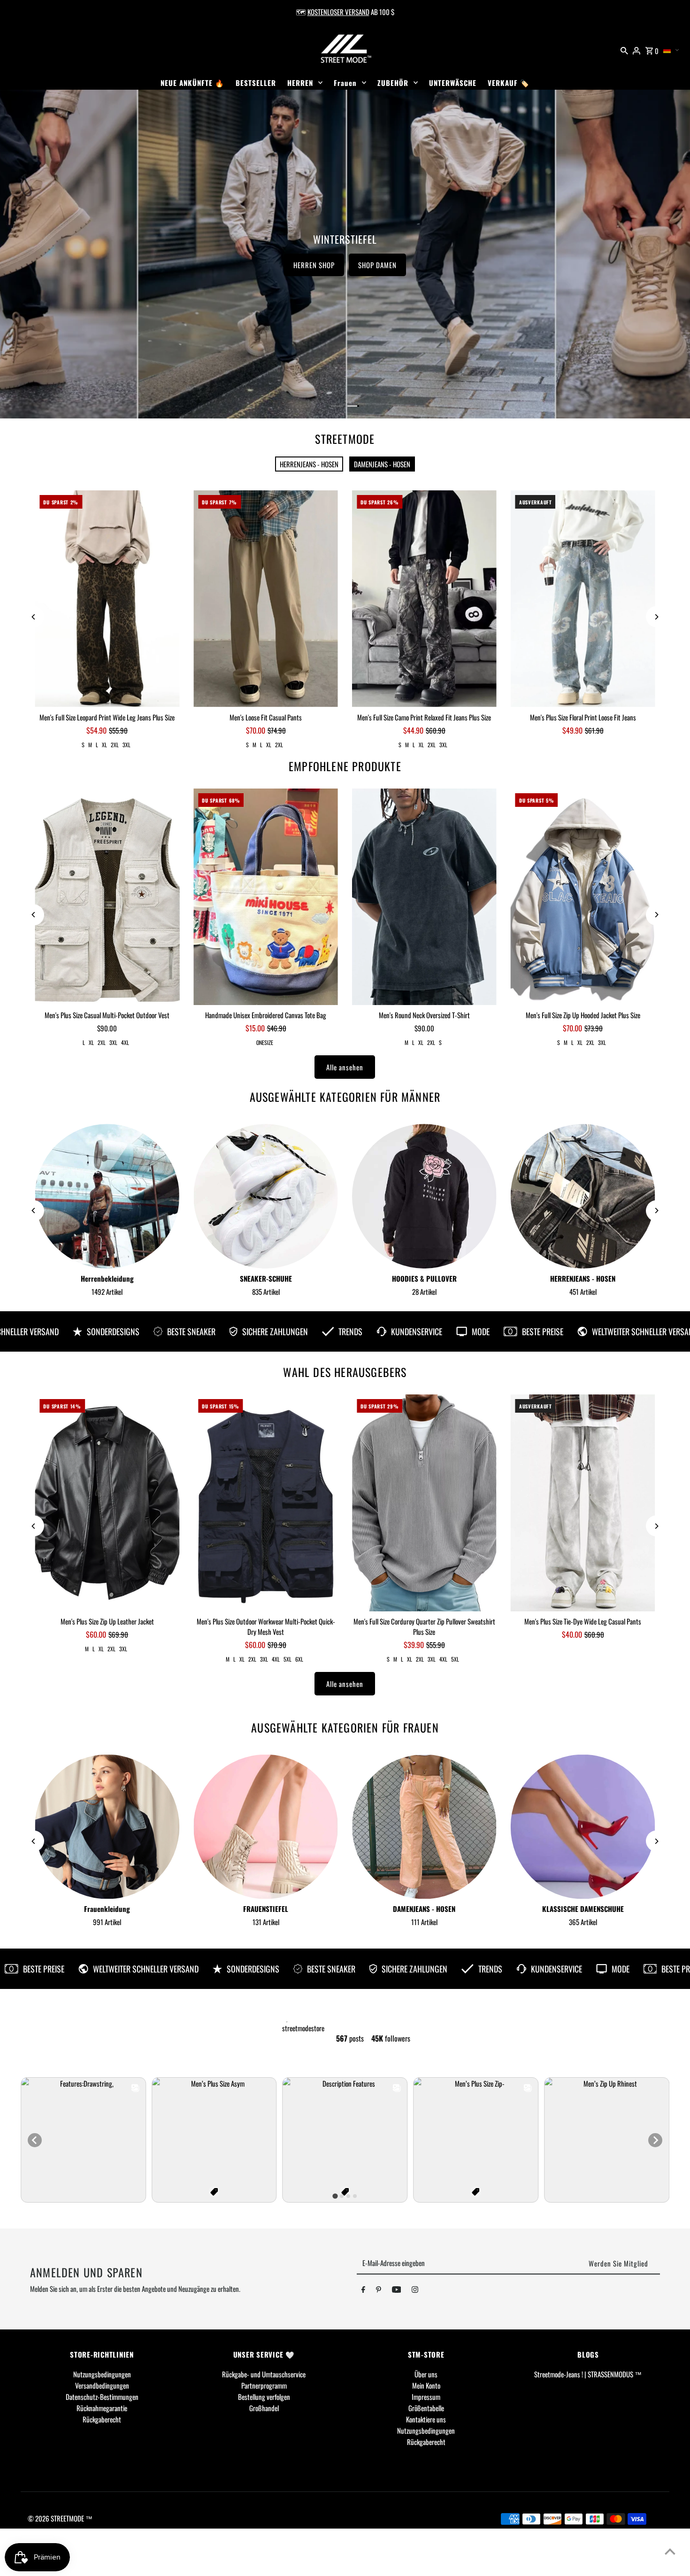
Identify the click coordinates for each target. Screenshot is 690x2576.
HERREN (300, 83)
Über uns (426, 2374)
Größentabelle (426, 2408)
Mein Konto (426, 2385)
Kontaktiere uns (426, 2419)
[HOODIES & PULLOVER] (424, 1196)
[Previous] (34, 617)
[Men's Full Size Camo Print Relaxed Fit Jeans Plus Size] (424, 599)
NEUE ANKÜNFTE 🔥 (192, 83)
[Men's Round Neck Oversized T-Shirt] (424, 897)
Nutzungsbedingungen (102, 2374)
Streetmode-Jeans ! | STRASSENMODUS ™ (588, 2374)
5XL (287, 1659)
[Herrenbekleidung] (107, 1196)
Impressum (426, 2397)
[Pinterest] (379, 2291)
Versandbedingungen (102, 2385)
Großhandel (264, 2408)
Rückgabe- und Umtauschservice (264, 2374)
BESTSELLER (256, 83)
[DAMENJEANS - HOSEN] (424, 1827)
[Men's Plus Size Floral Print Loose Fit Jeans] (583, 599)
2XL (115, 745)
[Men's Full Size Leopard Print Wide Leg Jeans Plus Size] (107, 599)
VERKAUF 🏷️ (509, 83)
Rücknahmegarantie (102, 2408)
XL (104, 745)
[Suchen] (624, 49)
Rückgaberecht (102, 2419)
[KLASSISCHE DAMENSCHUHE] (583, 1827)
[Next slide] (655, 2140)
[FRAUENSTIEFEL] (266, 1827)
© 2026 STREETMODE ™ (60, 2518)
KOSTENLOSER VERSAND (338, 12)
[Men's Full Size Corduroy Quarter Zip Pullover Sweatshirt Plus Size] (424, 1503)
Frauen (345, 83)
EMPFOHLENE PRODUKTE (345, 766)
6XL (299, 1659)
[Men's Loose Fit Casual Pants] (266, 599)
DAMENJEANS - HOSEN (382, 464)
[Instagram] (415, 2291)
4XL (125, 1042)
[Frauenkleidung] (107, 1827)
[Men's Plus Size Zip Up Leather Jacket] (107, 1503)
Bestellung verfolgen (264, 2397)
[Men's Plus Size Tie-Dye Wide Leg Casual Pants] (583, 1503)
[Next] (656, 617)
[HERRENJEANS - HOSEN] (583, 1196)
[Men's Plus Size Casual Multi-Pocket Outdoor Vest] (107, 897)
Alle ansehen (345, 1067)
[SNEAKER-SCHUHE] (266, 1196)
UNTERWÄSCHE (453, 83)
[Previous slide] (35, 2140)
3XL (126, 745)
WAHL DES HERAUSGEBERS (345, 1372)
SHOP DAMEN (518, 265)
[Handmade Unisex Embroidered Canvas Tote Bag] (266, 897)
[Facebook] (363, 2291)
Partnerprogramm (264, 2385)
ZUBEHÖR (393, 83)
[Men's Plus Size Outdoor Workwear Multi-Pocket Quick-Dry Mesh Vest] (266, 1503)
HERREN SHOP (454, 265)
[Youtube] (397, 2291)
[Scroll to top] (670, 2551)
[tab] (335, 2196)
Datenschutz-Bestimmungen (102, 2397)
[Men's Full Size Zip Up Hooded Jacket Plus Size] (583, 897)
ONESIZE (265, 1042)
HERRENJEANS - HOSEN (309, 464)
